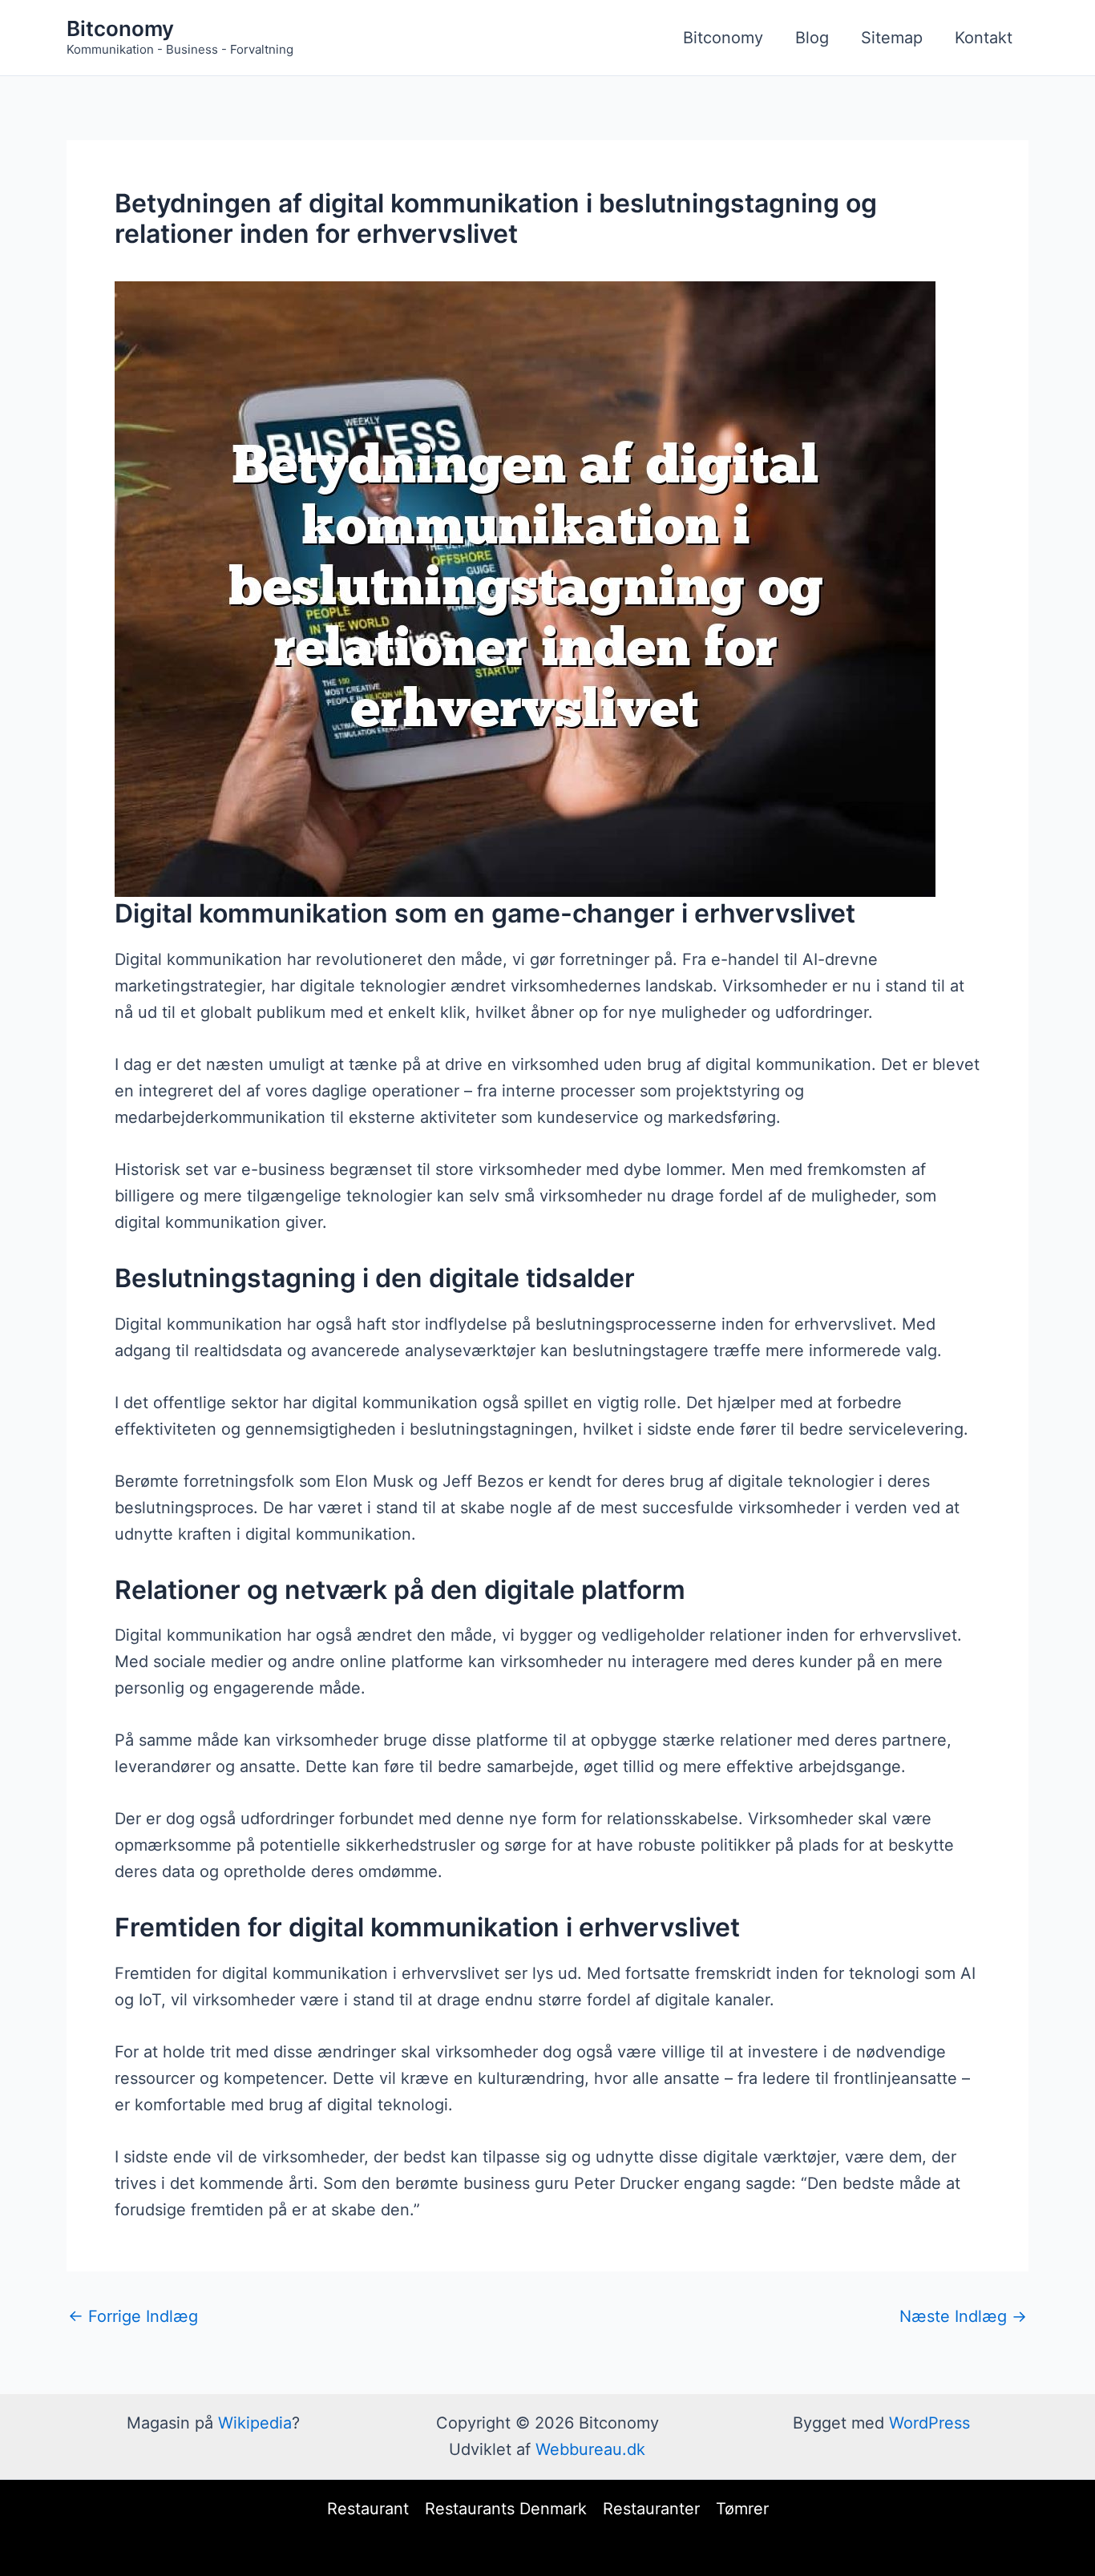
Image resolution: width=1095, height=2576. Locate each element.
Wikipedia (255, 2423)
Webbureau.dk (590, 2449)
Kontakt (984, 38)
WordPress (929, 2423)
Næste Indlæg (963, 2316)
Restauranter (651, 2509)
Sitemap (892, 38)
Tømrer (742, 2509)
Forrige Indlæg (133, 2316)
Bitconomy (120, 28)
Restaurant (368, 2509)
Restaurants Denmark (506, 2509)
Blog (812, 38)
